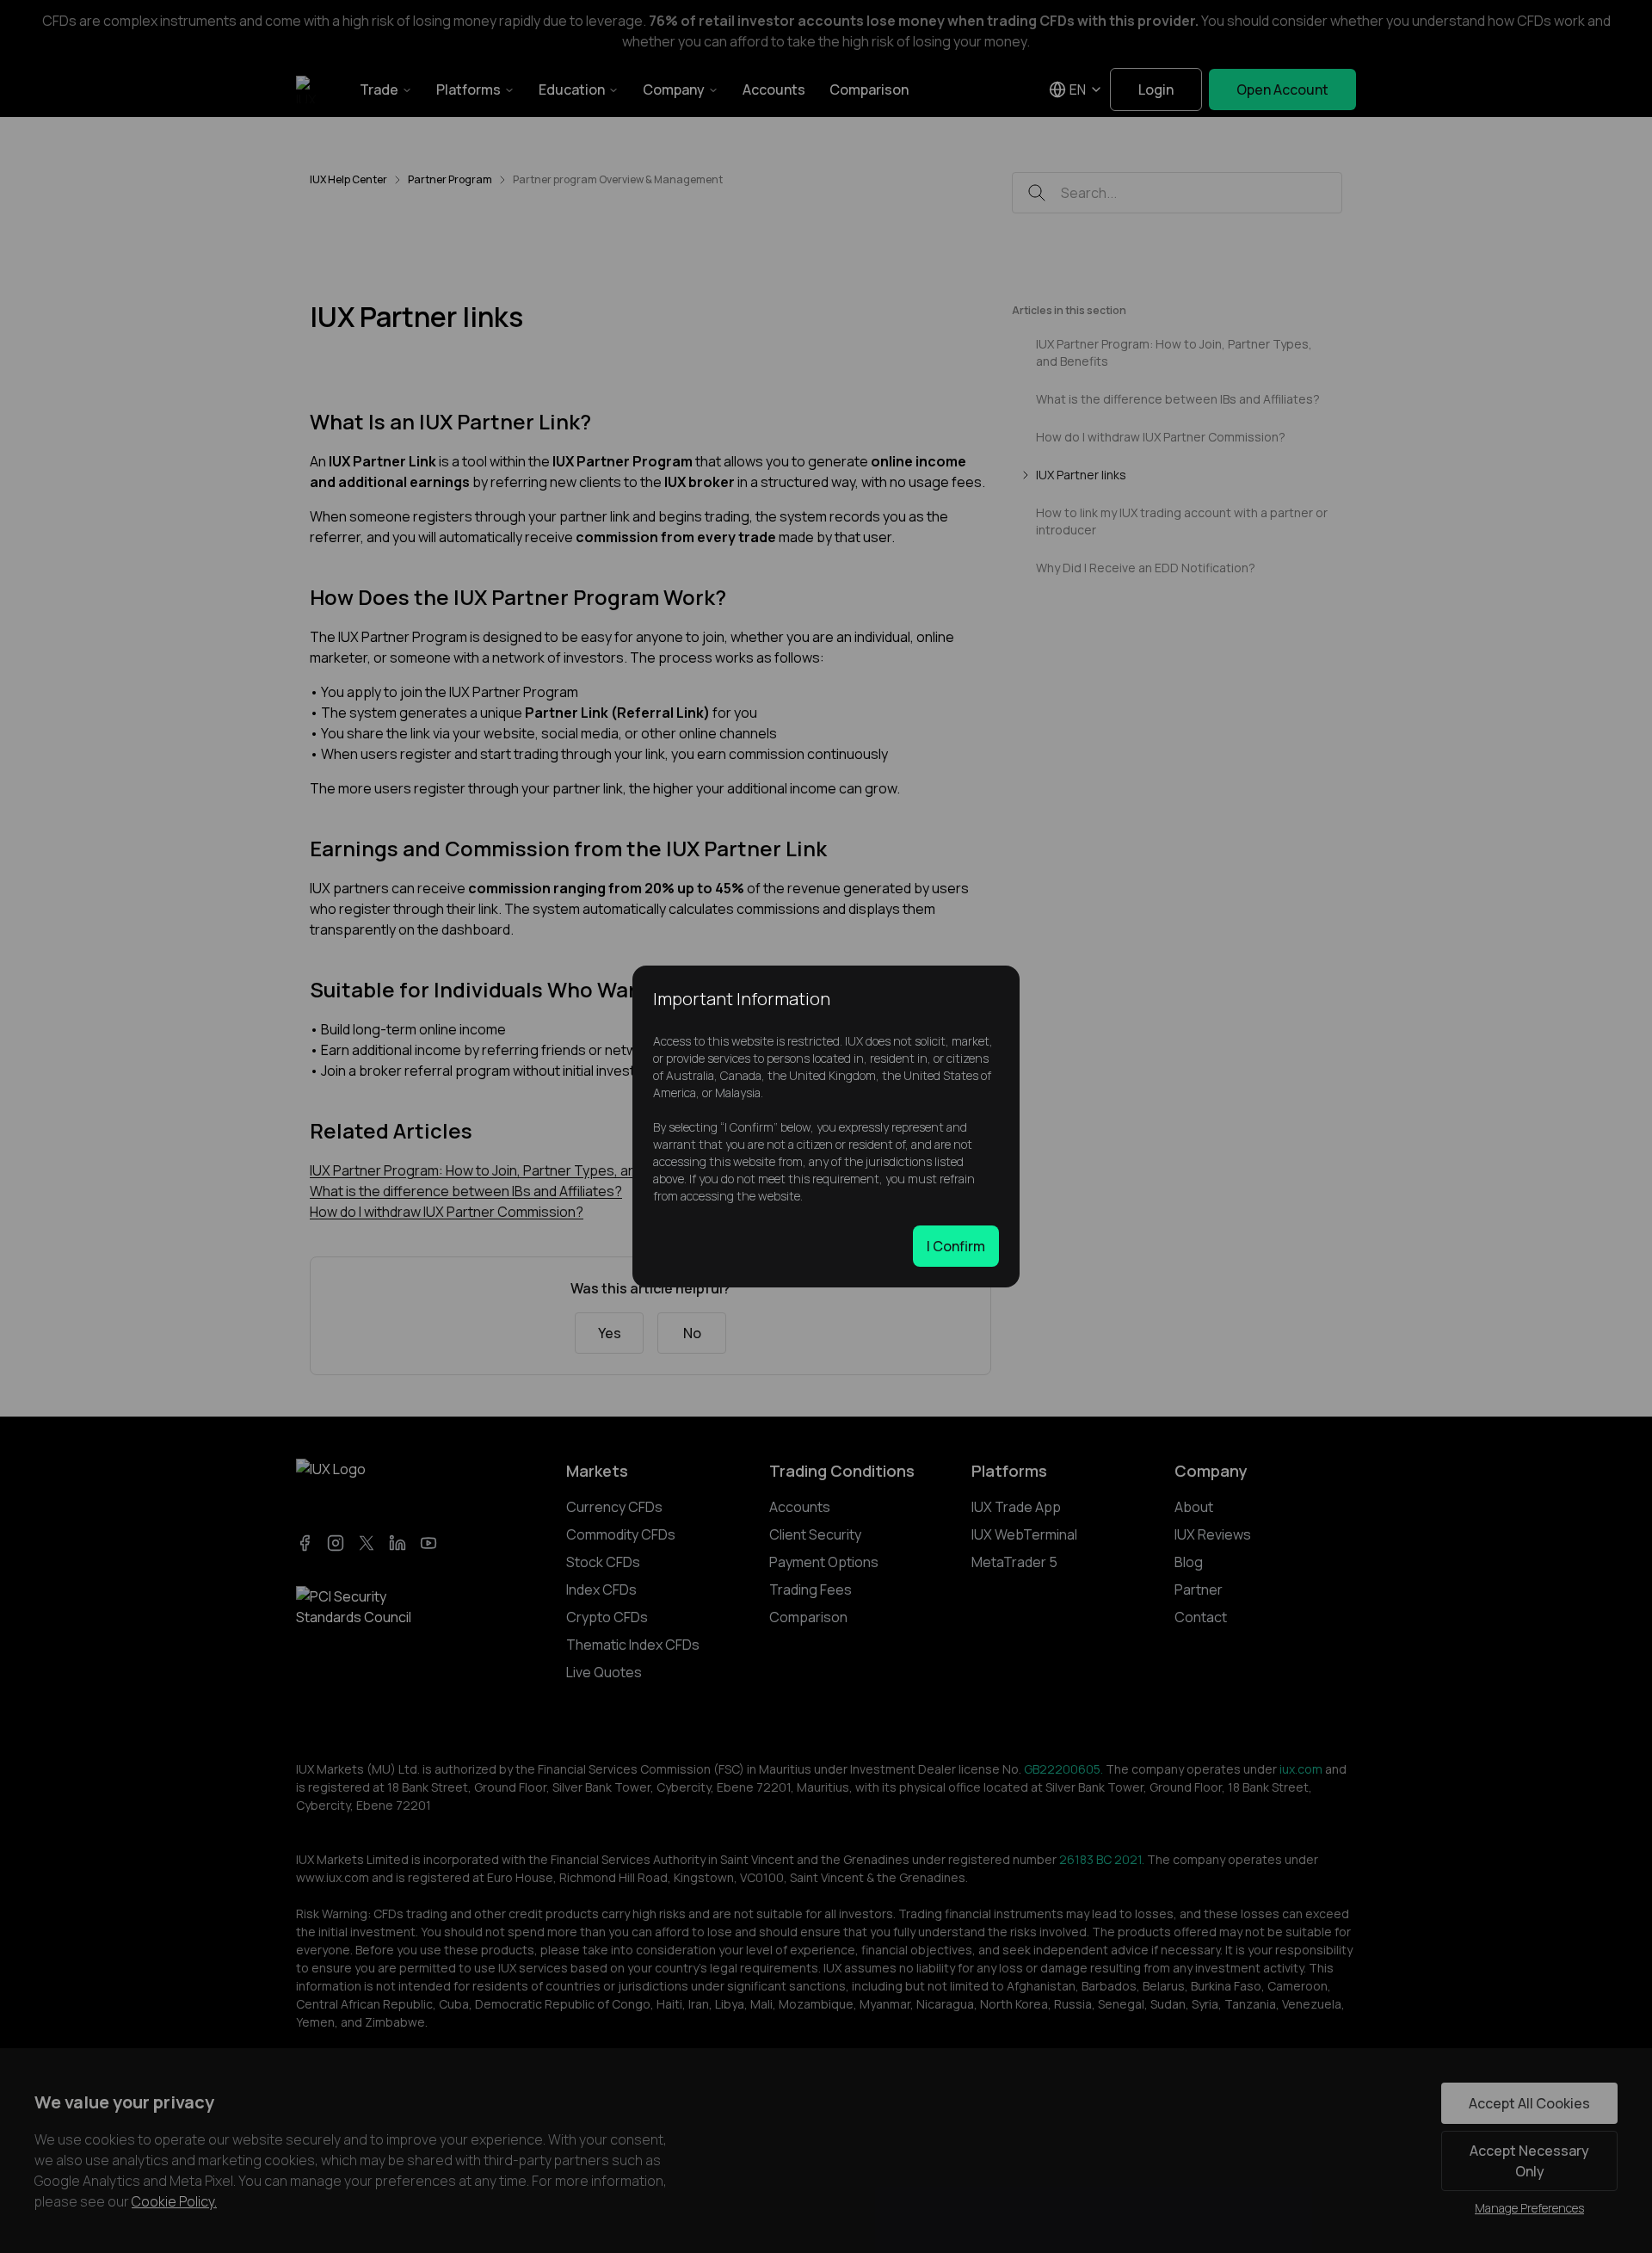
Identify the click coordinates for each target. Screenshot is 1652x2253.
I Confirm (956, 1246)
